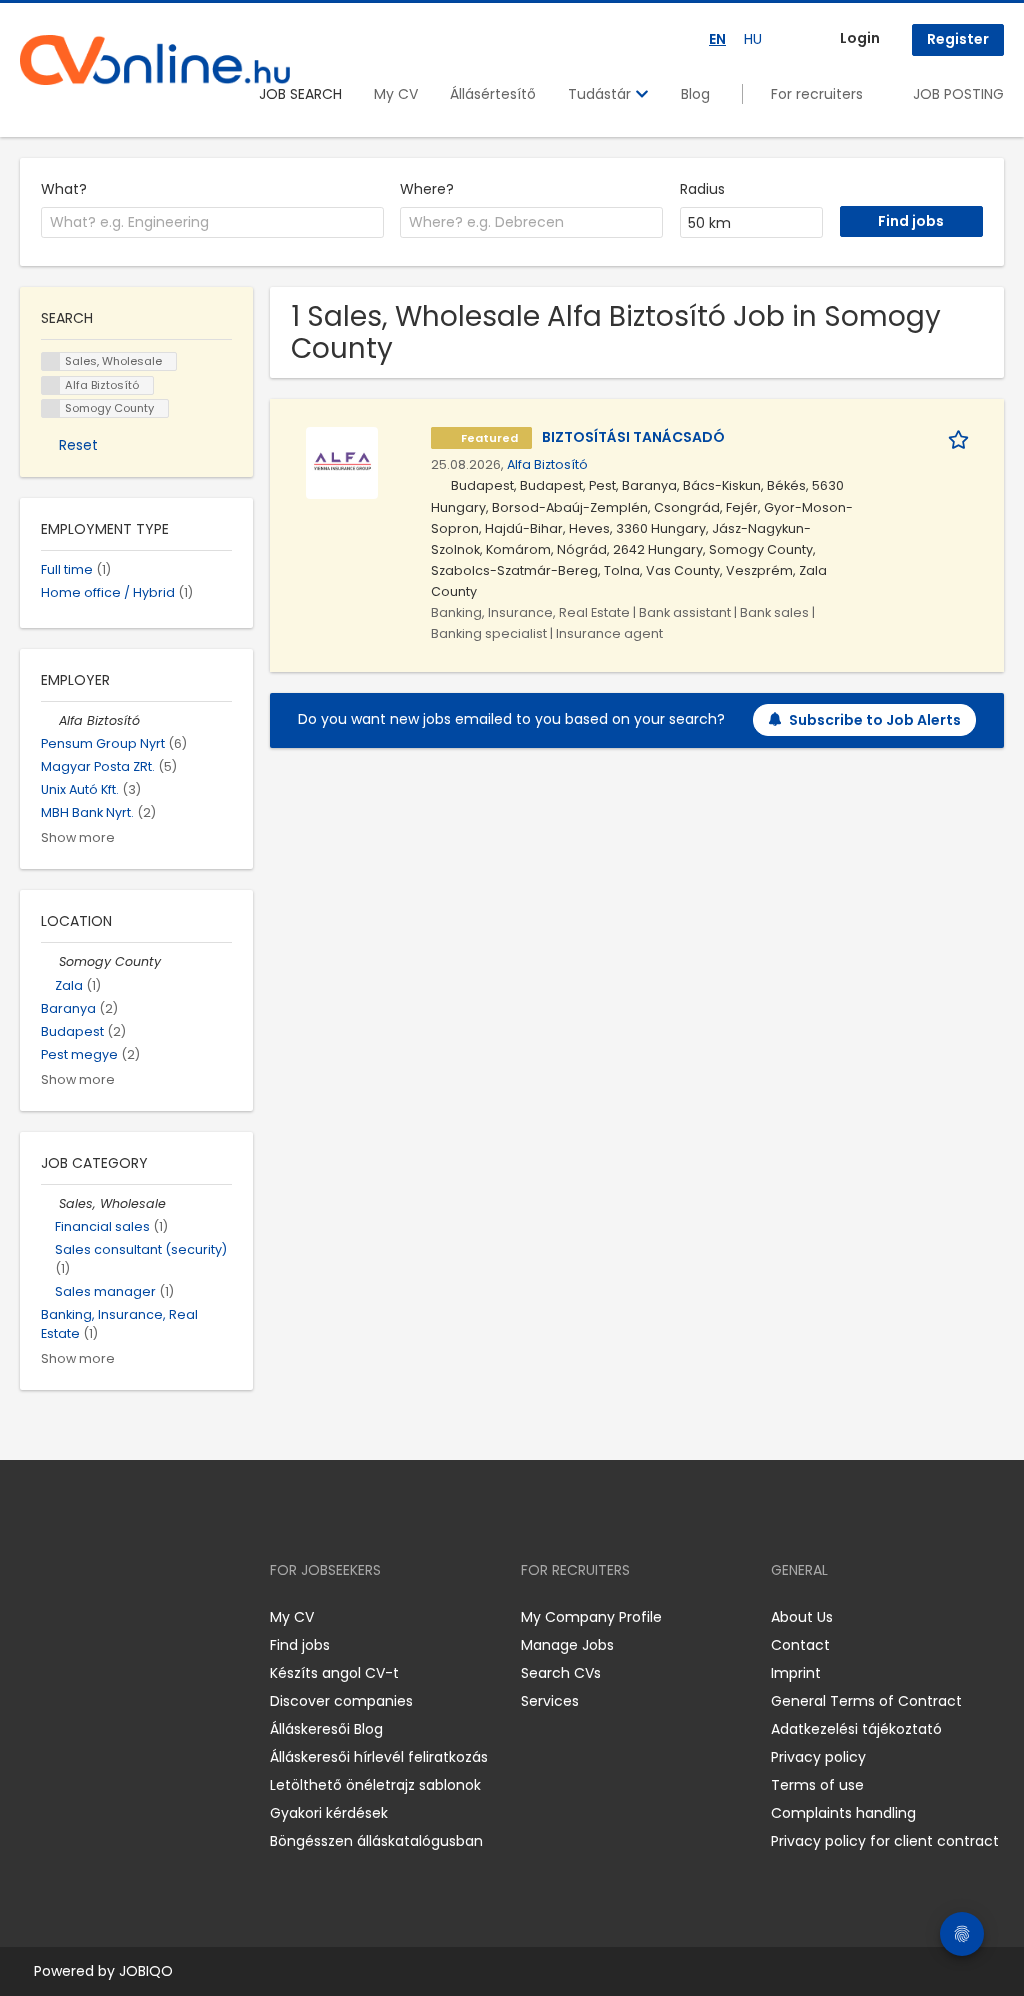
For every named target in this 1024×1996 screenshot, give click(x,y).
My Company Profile (591, 1617)
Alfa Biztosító (547, 464)
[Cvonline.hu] (155, 60)
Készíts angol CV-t (334, 1673)
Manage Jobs (567, 1645)
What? (64, 189)
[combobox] (212, 223)
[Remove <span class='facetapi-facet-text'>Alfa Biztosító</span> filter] (51, 385)
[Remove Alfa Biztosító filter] (50, 720)
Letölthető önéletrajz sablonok (375, 1785)
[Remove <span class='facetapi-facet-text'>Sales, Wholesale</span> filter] (51, 361)
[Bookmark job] (962, 437)
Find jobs (300, 1645)
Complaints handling (843, 1813)
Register (958, 39)
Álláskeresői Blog (326, 1729)
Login (860, 38)
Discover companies (341, 1701)
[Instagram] (67, 1617)
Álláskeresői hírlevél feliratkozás (379, 1757)
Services (550, 1701)
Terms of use (817, 1785)
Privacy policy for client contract (885, 1841)
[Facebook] (34, 1617)
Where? (427, 189)
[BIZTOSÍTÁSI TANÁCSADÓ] (342, 462)
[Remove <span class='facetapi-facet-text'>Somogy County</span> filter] (51, 408)
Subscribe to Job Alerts (875, 720)
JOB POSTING (958, 94)
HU (753, 39)
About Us (802, 1617)
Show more (78, 837)
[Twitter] (130, 1617)
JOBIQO (146, 1971)
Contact (800, 1645)
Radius (702, 189)
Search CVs (561, 1673)
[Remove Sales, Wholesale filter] (50, 1203)
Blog (695, 94)
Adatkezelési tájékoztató (856, 1729)
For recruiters (817, 94)
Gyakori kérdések (329, 1813)
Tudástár (601, 94)
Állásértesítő (493, 94)
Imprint (796, 1673)
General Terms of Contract (866, 1701)
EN (717, 39)
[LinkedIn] (100, 1617)
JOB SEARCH (300, 94)
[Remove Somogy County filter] (50, 961)
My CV (396, 94)
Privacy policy (818, 1757)
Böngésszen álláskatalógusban (376, 1841)
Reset (78, 445)
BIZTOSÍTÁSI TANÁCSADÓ (633, 437)
